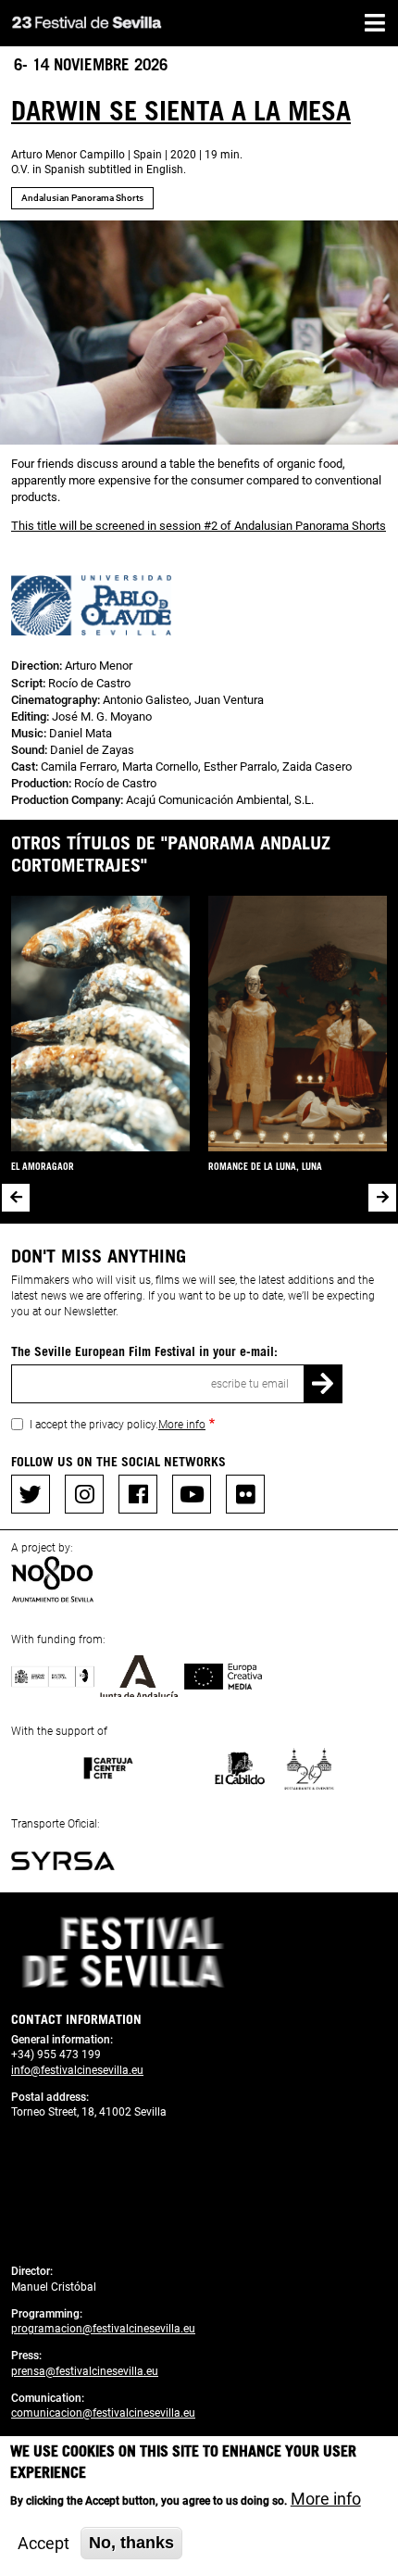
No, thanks (131, 2543)
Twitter (31, 1494)
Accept (44, 2543)
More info (182, 1425)
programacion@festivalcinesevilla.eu (103, 2329)
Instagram (84, 1494)
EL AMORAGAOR (43, 1166)
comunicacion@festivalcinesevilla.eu (103, 2413)
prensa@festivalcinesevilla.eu (85, 2371)
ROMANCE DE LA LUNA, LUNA (265, 1166)
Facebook (138, 1494)
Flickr (245, 1494)
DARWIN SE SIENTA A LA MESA (181, 110)
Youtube (192, 1494)
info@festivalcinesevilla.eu (77, 2070)
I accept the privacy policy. (118, 1425)
